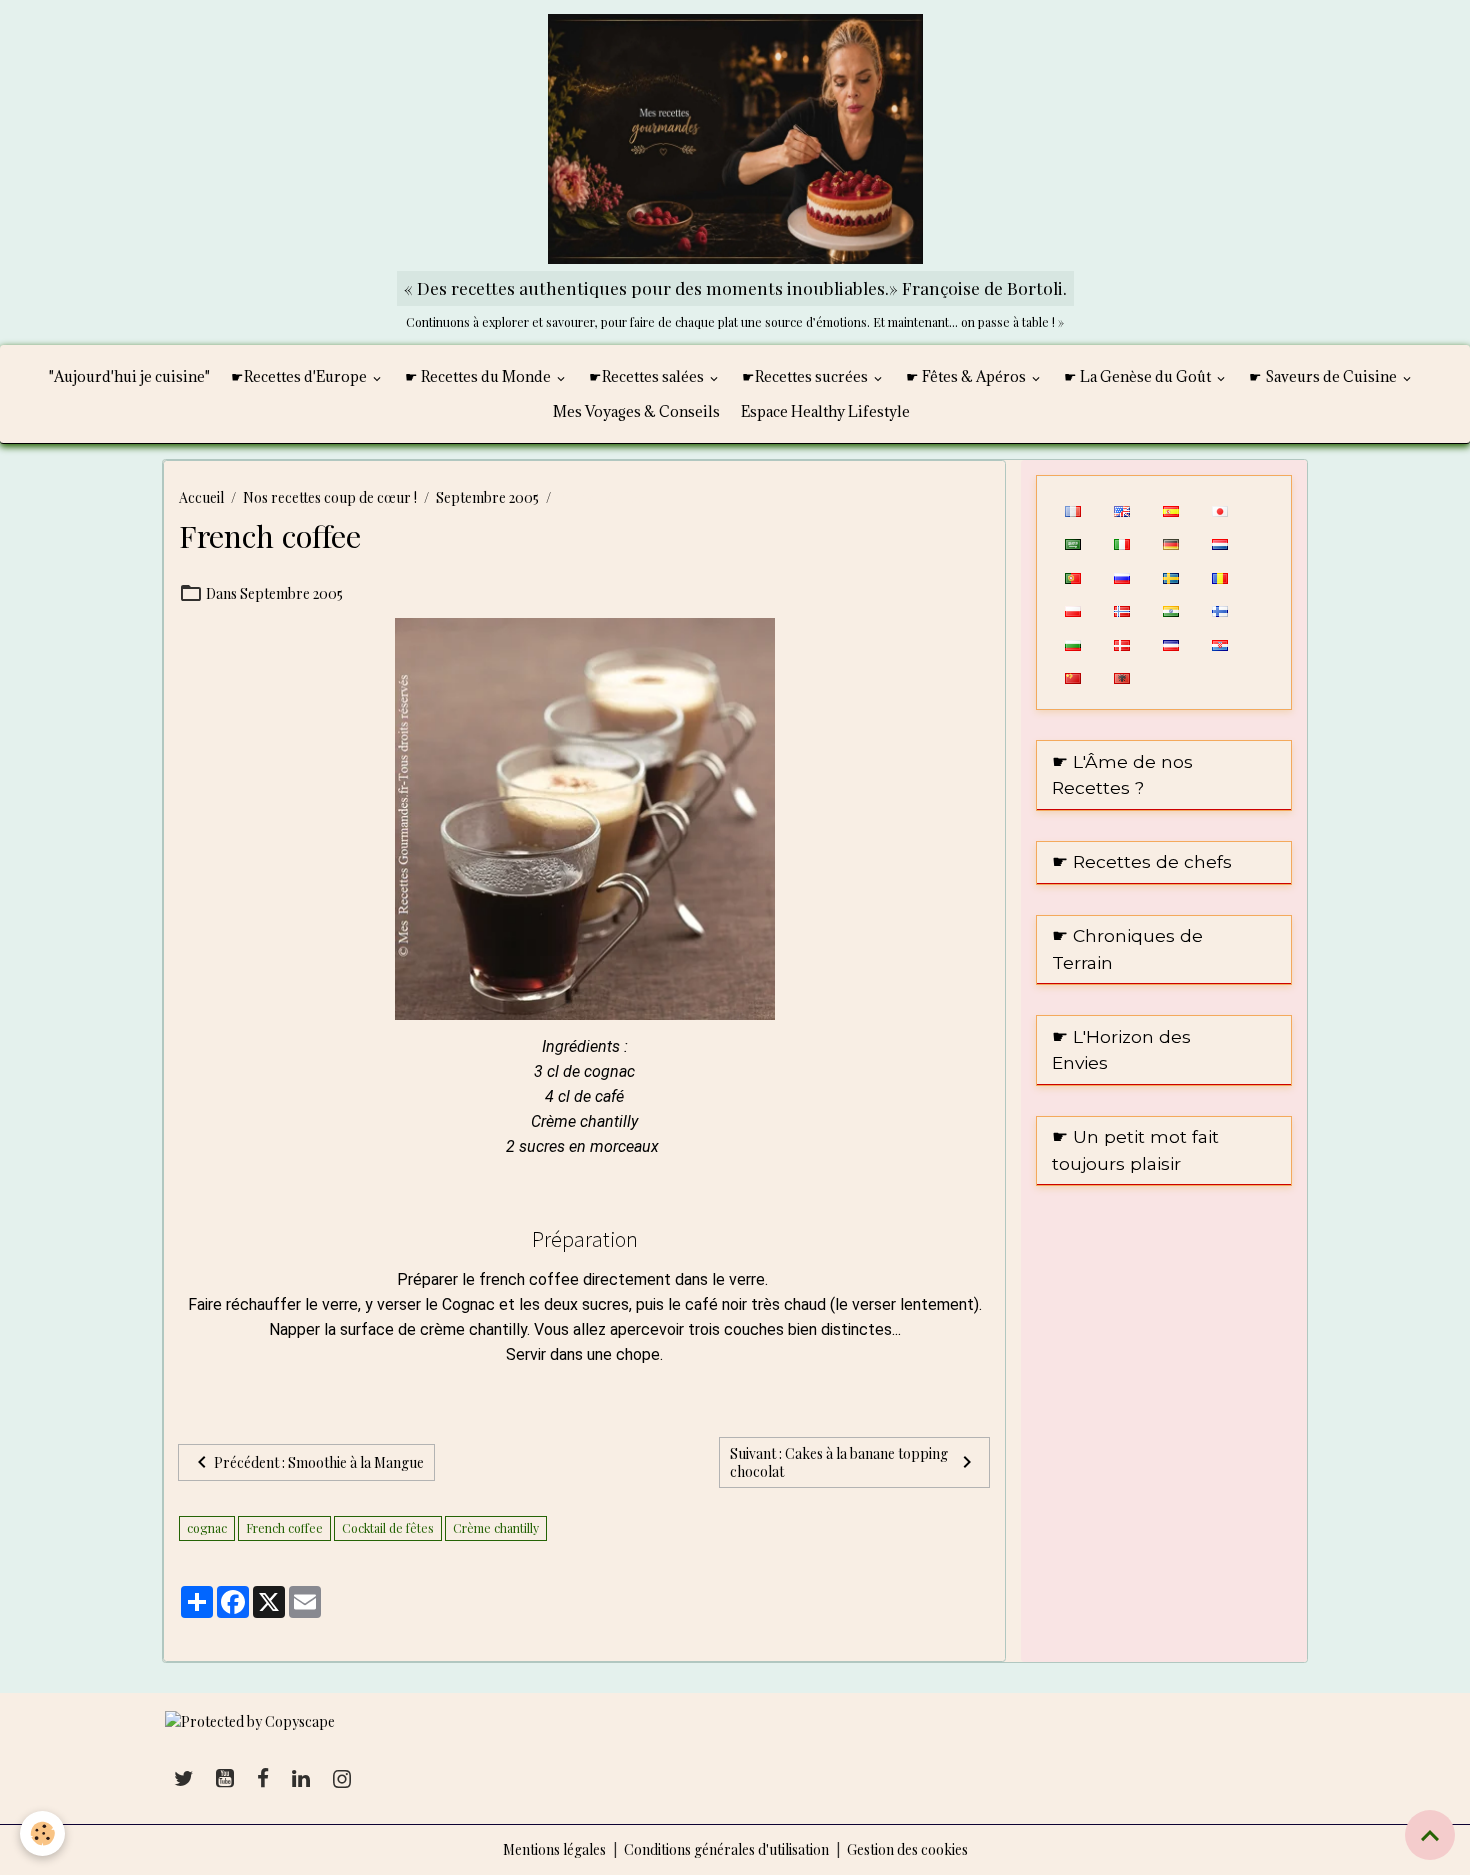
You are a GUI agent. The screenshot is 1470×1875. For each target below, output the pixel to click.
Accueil (201, 497)
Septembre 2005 (487, 497)
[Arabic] (1072, 543)
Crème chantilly (496, 1528)
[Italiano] (1121, 543)
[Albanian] (1121, 677)
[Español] (1170, 509)
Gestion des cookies (907, 1849)
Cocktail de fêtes (388, 1528)
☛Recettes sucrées (806, 376)
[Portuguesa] (1072, 576)
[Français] (1072, 509)
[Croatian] (1219, 643)
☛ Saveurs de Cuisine (1324, 376)
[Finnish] (1219, 610)
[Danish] (1121, 643)
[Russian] (1121, 576)
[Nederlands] (1219, 543)
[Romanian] (1219, 576)
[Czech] (1170, 643)
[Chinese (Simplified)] (1072, 677)
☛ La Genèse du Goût (1139, 376)
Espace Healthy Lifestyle (825, 411)
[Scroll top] (1430, 1835)
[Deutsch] (1170, 543)
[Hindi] (1170, 610)
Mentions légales (554, 1849)
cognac (207, 1528)
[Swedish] (1170, 576)
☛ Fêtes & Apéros (967, 376)
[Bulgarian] (1072, 643)
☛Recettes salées (648, 376)
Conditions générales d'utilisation (726, 1849)
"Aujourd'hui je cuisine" (129, 376)
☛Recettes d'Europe (300, 376)
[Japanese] (1219, 509)
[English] (1121, 509)
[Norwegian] (1121, 610)
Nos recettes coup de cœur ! (330, 497)
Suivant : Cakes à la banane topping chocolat (839, 1462)
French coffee (284, 1528)
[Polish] (1072, 610)
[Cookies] (42, 1833)
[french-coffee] (585, 817)
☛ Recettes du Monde (479, 376)
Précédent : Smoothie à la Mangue (319, 1462)
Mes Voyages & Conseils (636, 411)
